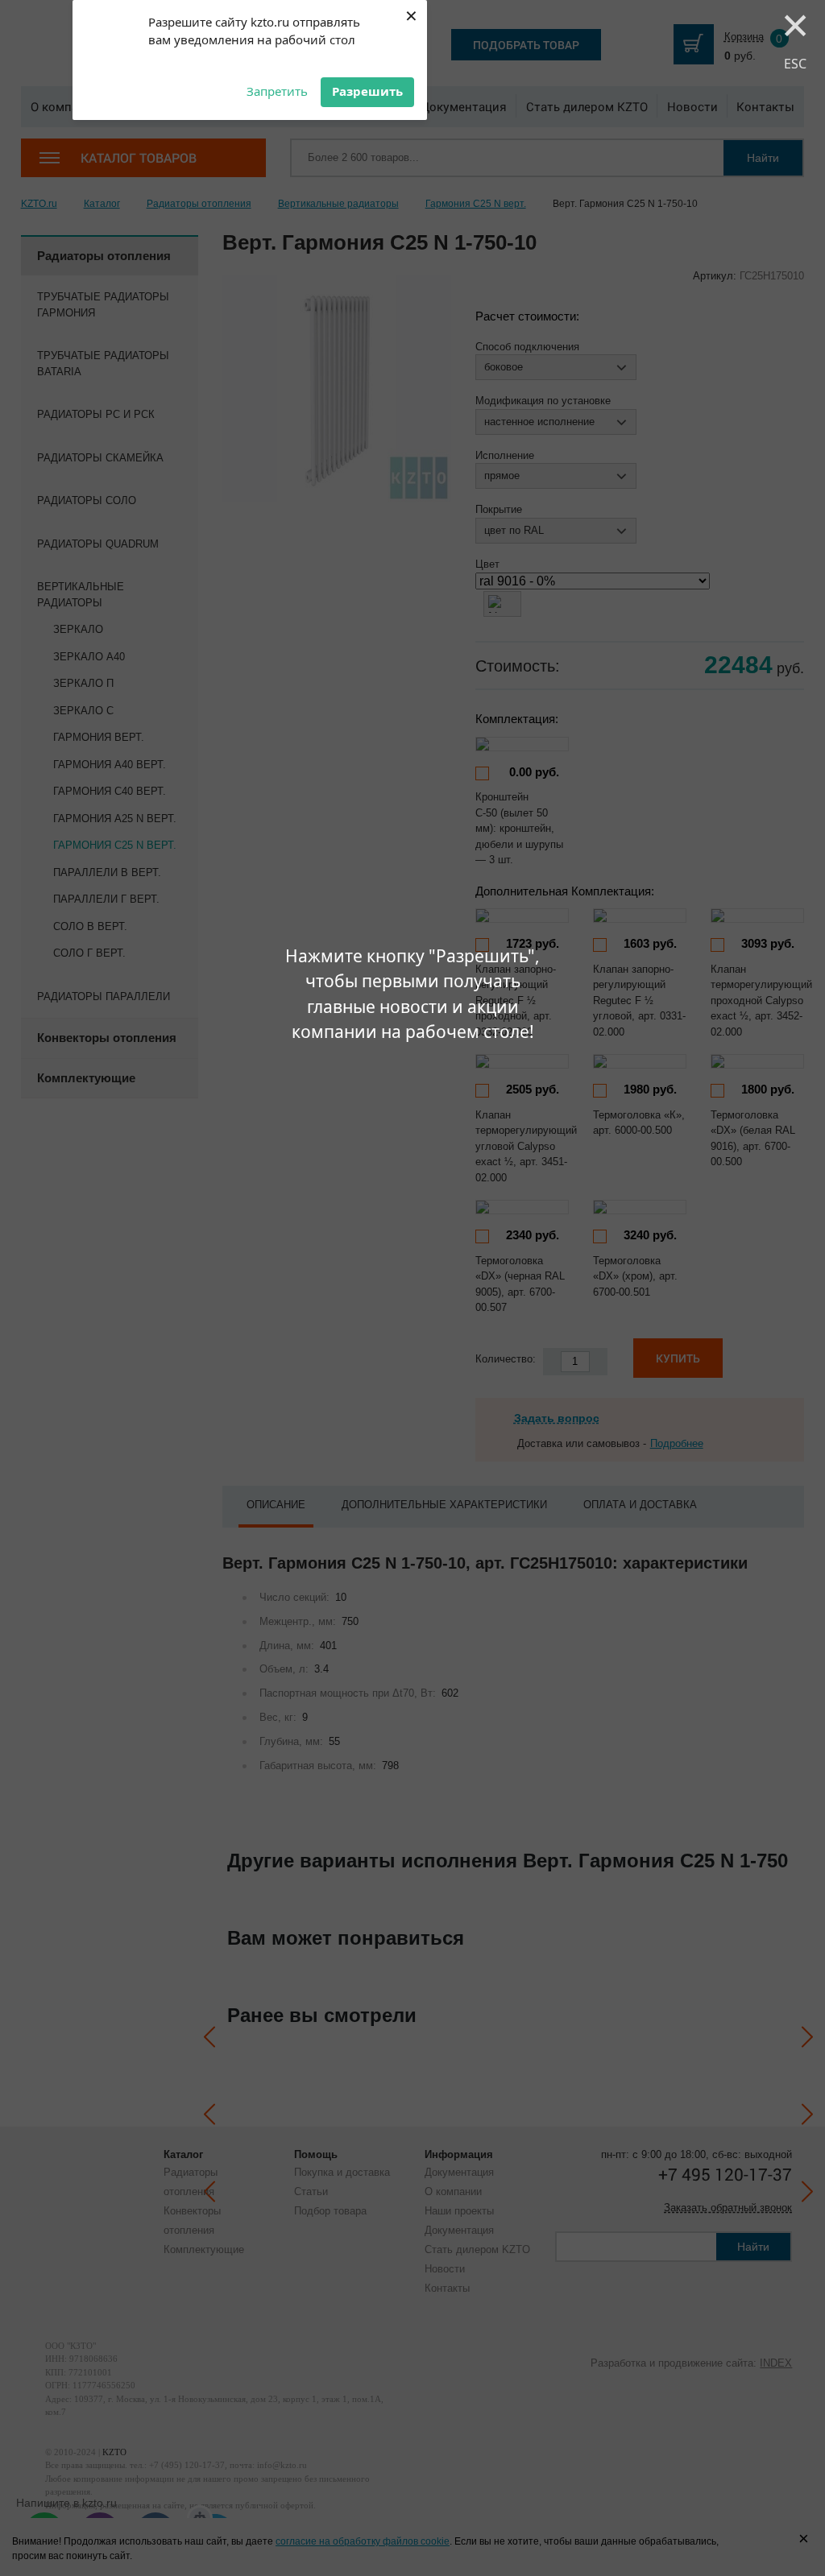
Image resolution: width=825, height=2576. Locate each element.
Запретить (277, 91)
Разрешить (367, 91)
